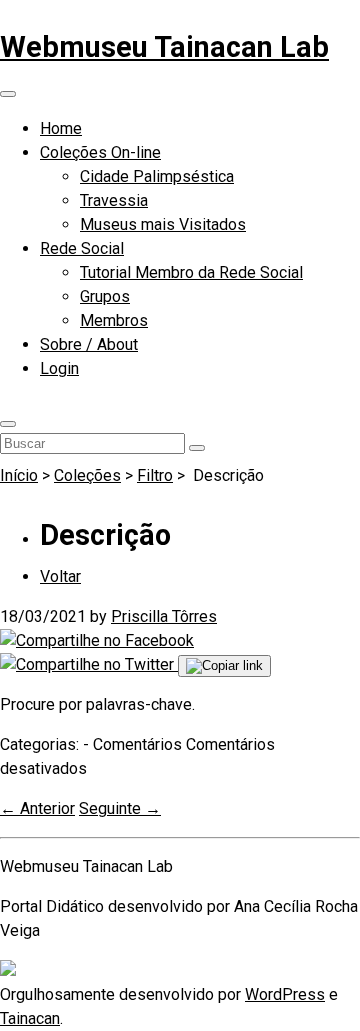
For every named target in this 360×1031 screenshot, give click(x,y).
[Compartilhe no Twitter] (89, 664)
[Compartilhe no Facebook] (97, 640)
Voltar (60, 576)
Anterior (37, 808)
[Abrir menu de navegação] (8, 94)
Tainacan (30, 1018)
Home (61, 128)
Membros (114, 320)
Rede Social (82, 248)
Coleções (87, 475)
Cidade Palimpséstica (157, 176)
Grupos (105, 296)
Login (59, 368)
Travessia (114, 200)
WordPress (285, 994)
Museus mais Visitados (163, 224)
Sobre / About (89, 344)
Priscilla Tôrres (164, 616)
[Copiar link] (224, 666)
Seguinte (120, 808)
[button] (8, 424)
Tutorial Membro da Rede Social (191, 272)
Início (19, 475)
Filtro (155, 475)
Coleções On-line (100, 152)
